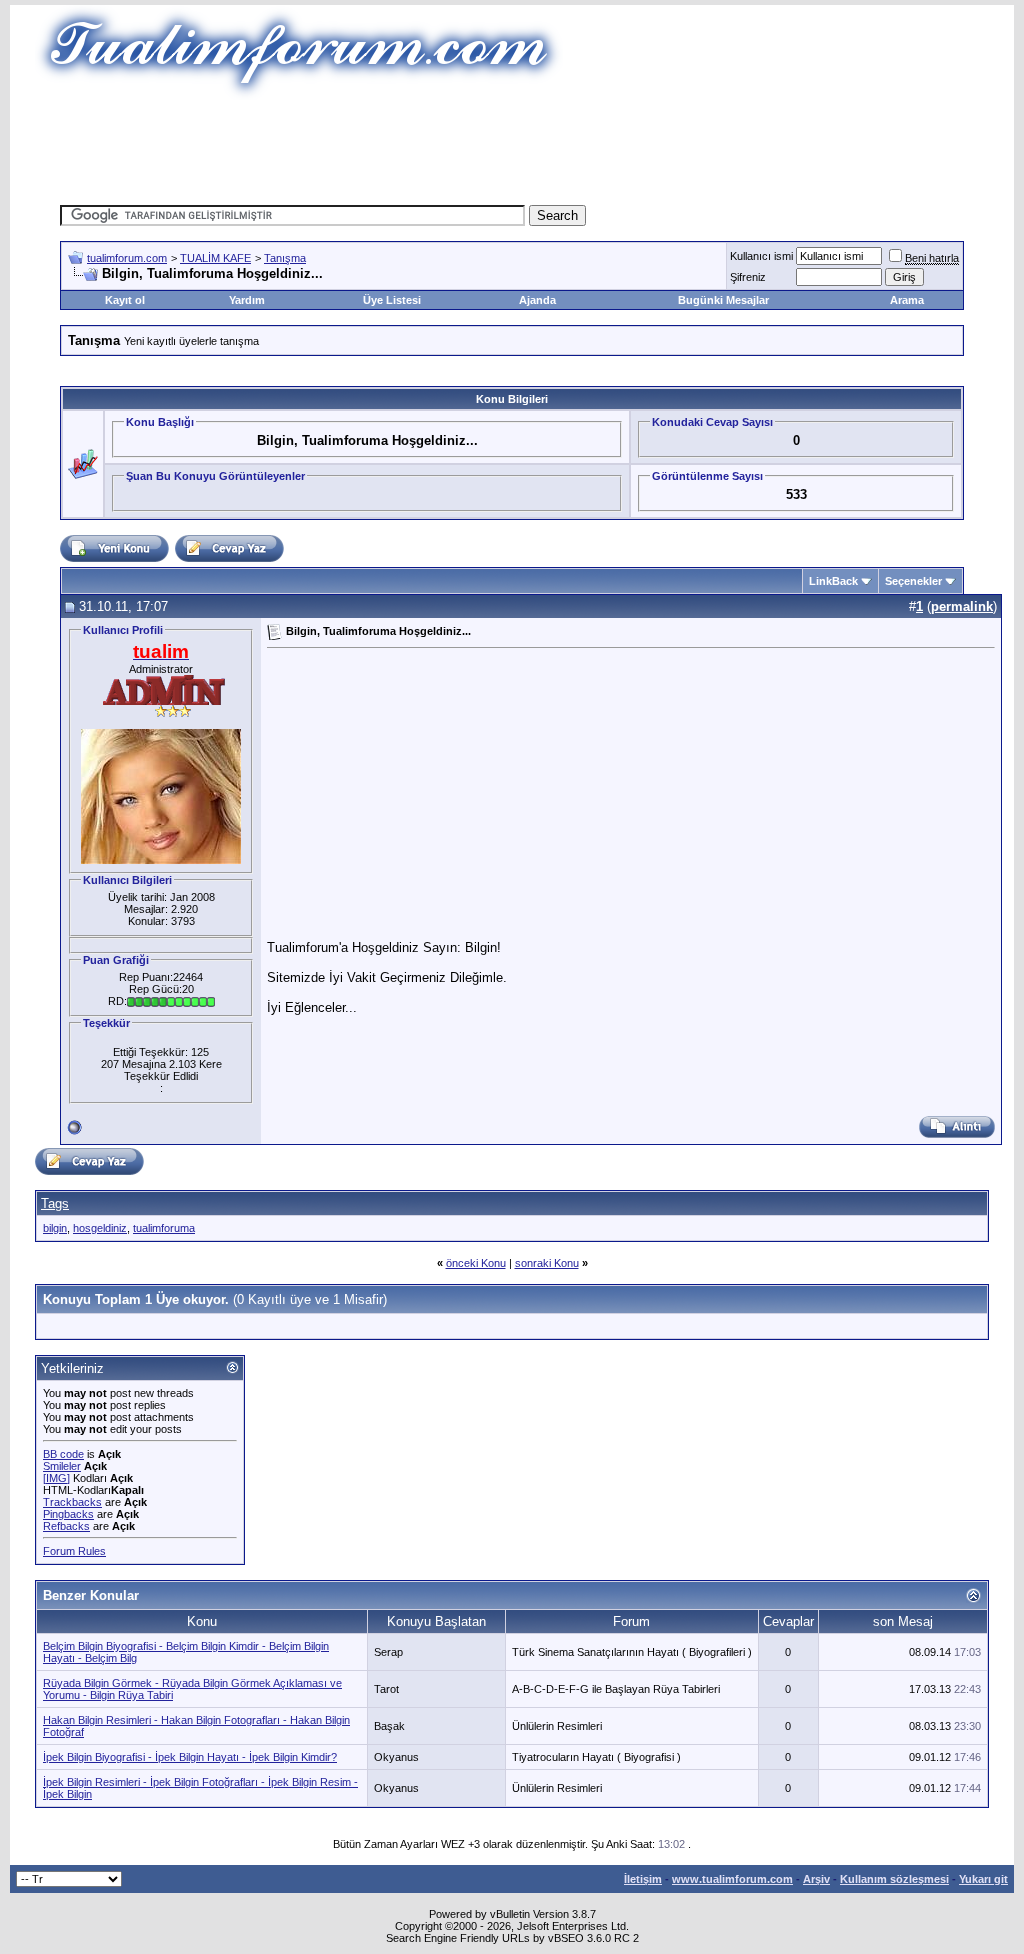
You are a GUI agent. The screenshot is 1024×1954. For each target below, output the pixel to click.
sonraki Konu (547, 1263)
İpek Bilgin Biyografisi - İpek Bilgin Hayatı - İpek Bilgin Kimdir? (190, 1757)
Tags (55, 1203)
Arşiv (816, 1879)
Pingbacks (68, 1514)
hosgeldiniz (100, 1228)
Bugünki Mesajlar (723, 300)
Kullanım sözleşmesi (894, 1879)
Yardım (247, 300)
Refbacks (66, 1526)
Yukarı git (983, 1879)
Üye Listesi (392, 300)
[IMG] (56, 1478)
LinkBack (833, 581)
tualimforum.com (127, 258)
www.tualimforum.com (732, 1879)
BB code (63, 1454)
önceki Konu (476, 1263)
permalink (962, 606)
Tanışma (285, 258)
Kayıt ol (125, 300)
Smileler (62, 1466)
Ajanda (537, 300)
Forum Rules (74, 1551)
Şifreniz (748, 277)
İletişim (643, 1879)
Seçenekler (913, 581)
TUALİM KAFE (215, 258)
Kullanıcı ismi (761, 256)
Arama (907, 300)
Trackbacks (72, 1502)
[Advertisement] (512, 145)
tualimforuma (164, 1228)
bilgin (55, 1228)
